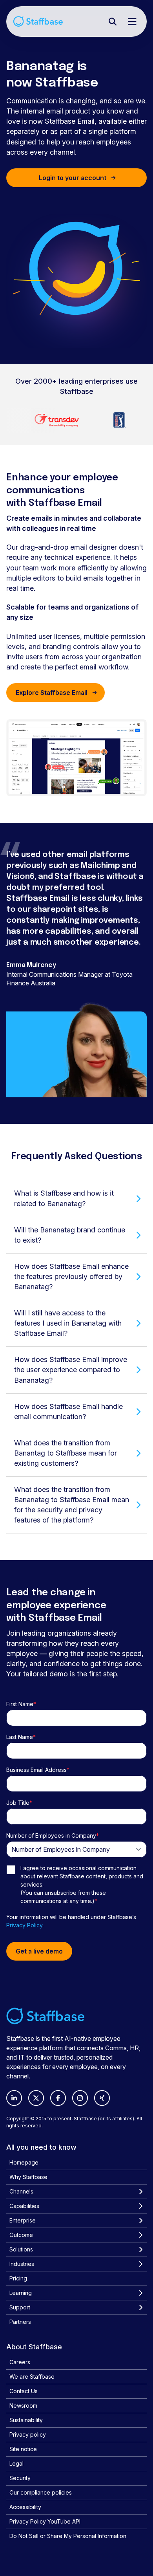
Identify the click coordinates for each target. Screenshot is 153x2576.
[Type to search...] (113, 22)
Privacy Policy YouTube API (45, 2521)
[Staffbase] (38, 21)
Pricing (18, 2278)
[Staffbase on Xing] (102, 2098)
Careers (20, 2362)
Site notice (23, 2449)
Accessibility (25, 2507)
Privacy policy (28, 2434)
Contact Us (24, 2391)
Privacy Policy (24, 1925)
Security (20, 2478)
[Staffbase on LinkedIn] (14, 2098)
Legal (16, 2463)
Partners (20, 2322)
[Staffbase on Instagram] (80, 2098)
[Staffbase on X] (36, 2098)
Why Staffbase (28, 2177)
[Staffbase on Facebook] (58, 2098)
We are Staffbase (32, 2377)
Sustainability (26, 2420)
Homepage (24, 2162)
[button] (76, 1198)
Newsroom (23, 2406)
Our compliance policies (41, 2492)
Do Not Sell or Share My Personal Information (68, 2536)
